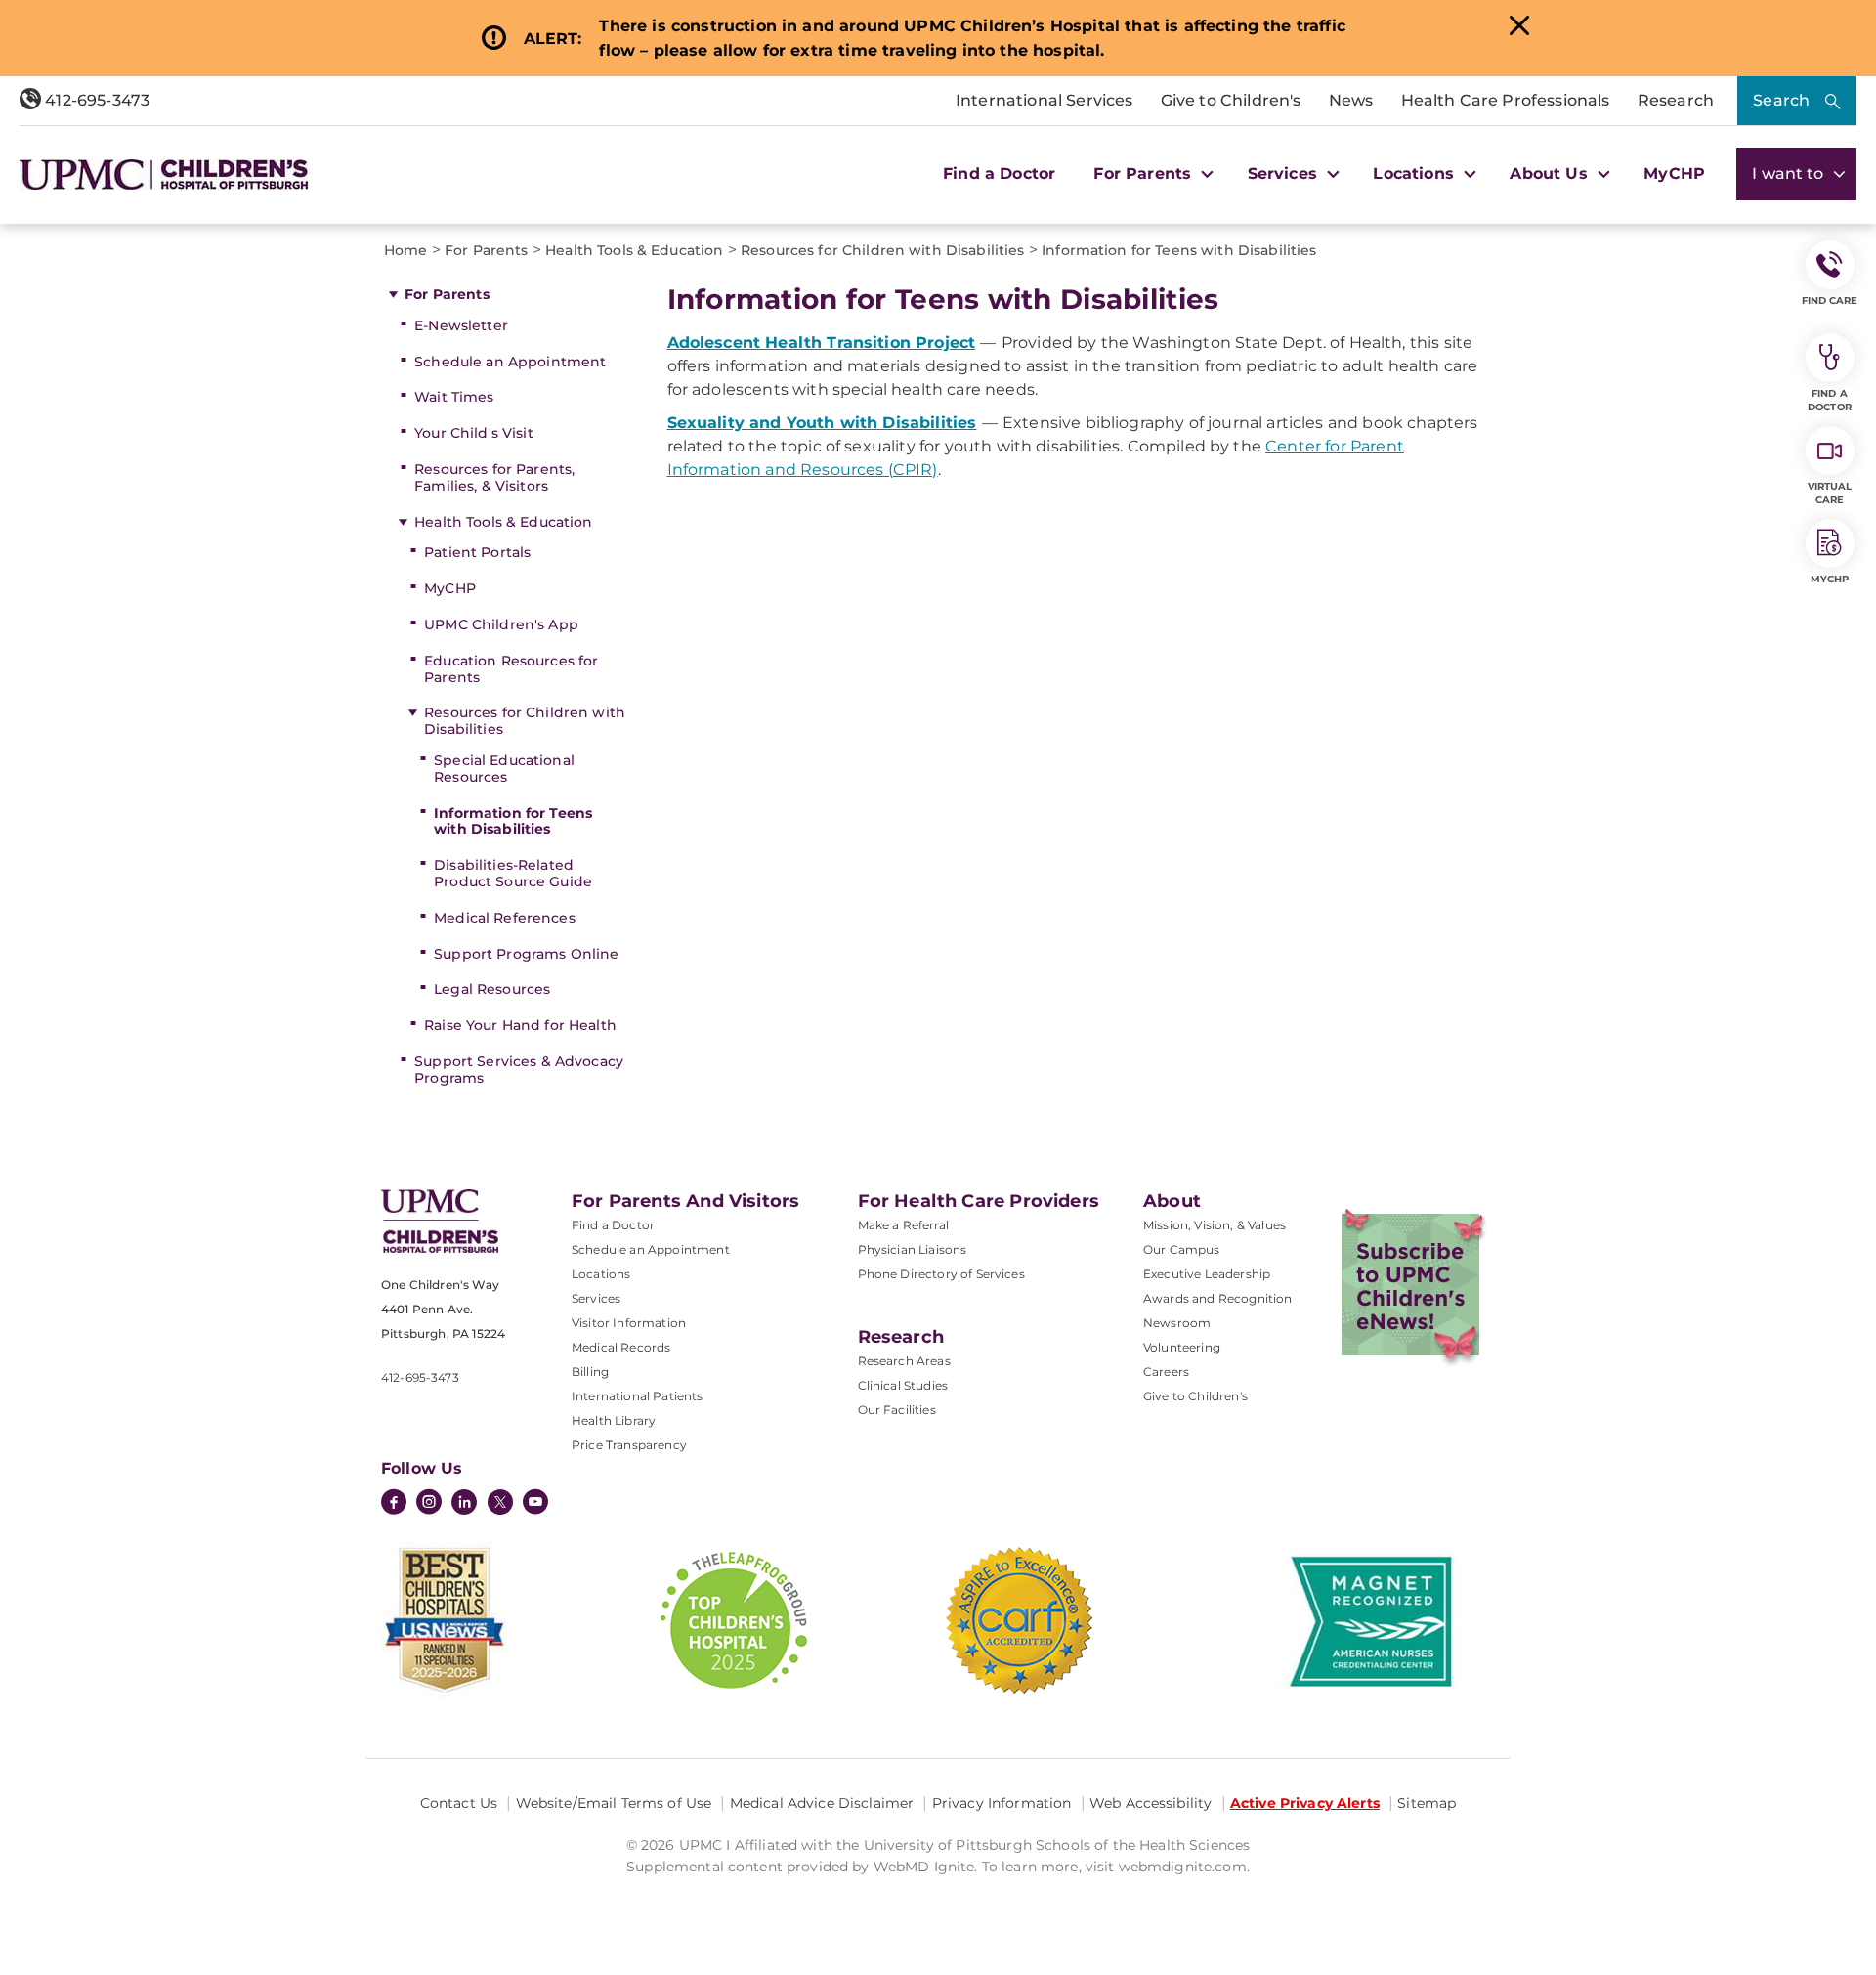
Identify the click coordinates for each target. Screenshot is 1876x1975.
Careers (1166, 1372)
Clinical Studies (903, 1385)
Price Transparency (629, 1445)
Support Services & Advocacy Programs (519, 1070)
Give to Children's (1231, 100)
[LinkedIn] (464, 1504)
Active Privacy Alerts (1305, 1803)
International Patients (638, 1396)
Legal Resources (492, 989)
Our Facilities (897, 1410)
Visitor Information (629, 1323)
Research (1676, 100)
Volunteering (1182, 1347)
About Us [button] (1551, 173)
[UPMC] (164, 174)
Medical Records (621, 1347)
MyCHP (1674, 173)
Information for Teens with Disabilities (513, 821)
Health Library (614, 1420)
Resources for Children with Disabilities (525, 721)
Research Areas (904, 1361)
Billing (590, 1372)
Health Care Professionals (1506, 100)
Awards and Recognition (1218, 1298)
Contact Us (459, 1803)
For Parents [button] (1145, 173)
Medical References (505, 918)
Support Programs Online (526, 954)
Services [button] (1285, 173)
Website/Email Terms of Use (614, 1803)
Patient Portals (477, 552)
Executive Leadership (1207, 1274)
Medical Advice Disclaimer (822, 1803)
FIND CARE (1830, 301)
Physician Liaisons (913, 1249)
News (1351, 100)
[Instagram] (429, 1504)
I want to (1790, 173)
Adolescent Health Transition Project (822, 343)
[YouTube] (535, 1504)
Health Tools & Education (503, 522)
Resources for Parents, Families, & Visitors (494, 477)
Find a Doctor (999, 173)
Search (1781, 100)
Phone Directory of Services (941, 1274)
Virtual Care (1830, 493)
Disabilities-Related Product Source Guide (513, 873)
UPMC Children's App (501, 624)
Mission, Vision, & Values (1215, 1225)
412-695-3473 (95, 100)
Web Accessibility (1151, 1803)
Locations (601, 1274)
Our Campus (1182, 1249)
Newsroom (1177, 1323)
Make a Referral (903, 1225)
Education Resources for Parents (511, 669)
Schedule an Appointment (510, 362)
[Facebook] (394, 1504)
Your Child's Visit (474, 433)
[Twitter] (500, 1502)
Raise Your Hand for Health (520, 1025)
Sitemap (1427, 1803)
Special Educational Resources (504, 769)
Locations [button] (1416, 173)
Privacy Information (1002, 1803)
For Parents (447, 294)
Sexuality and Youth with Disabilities (822, 423)
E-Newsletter (461, 325)
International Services (1045, 100)
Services (596, 1298)
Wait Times (454, 397)
